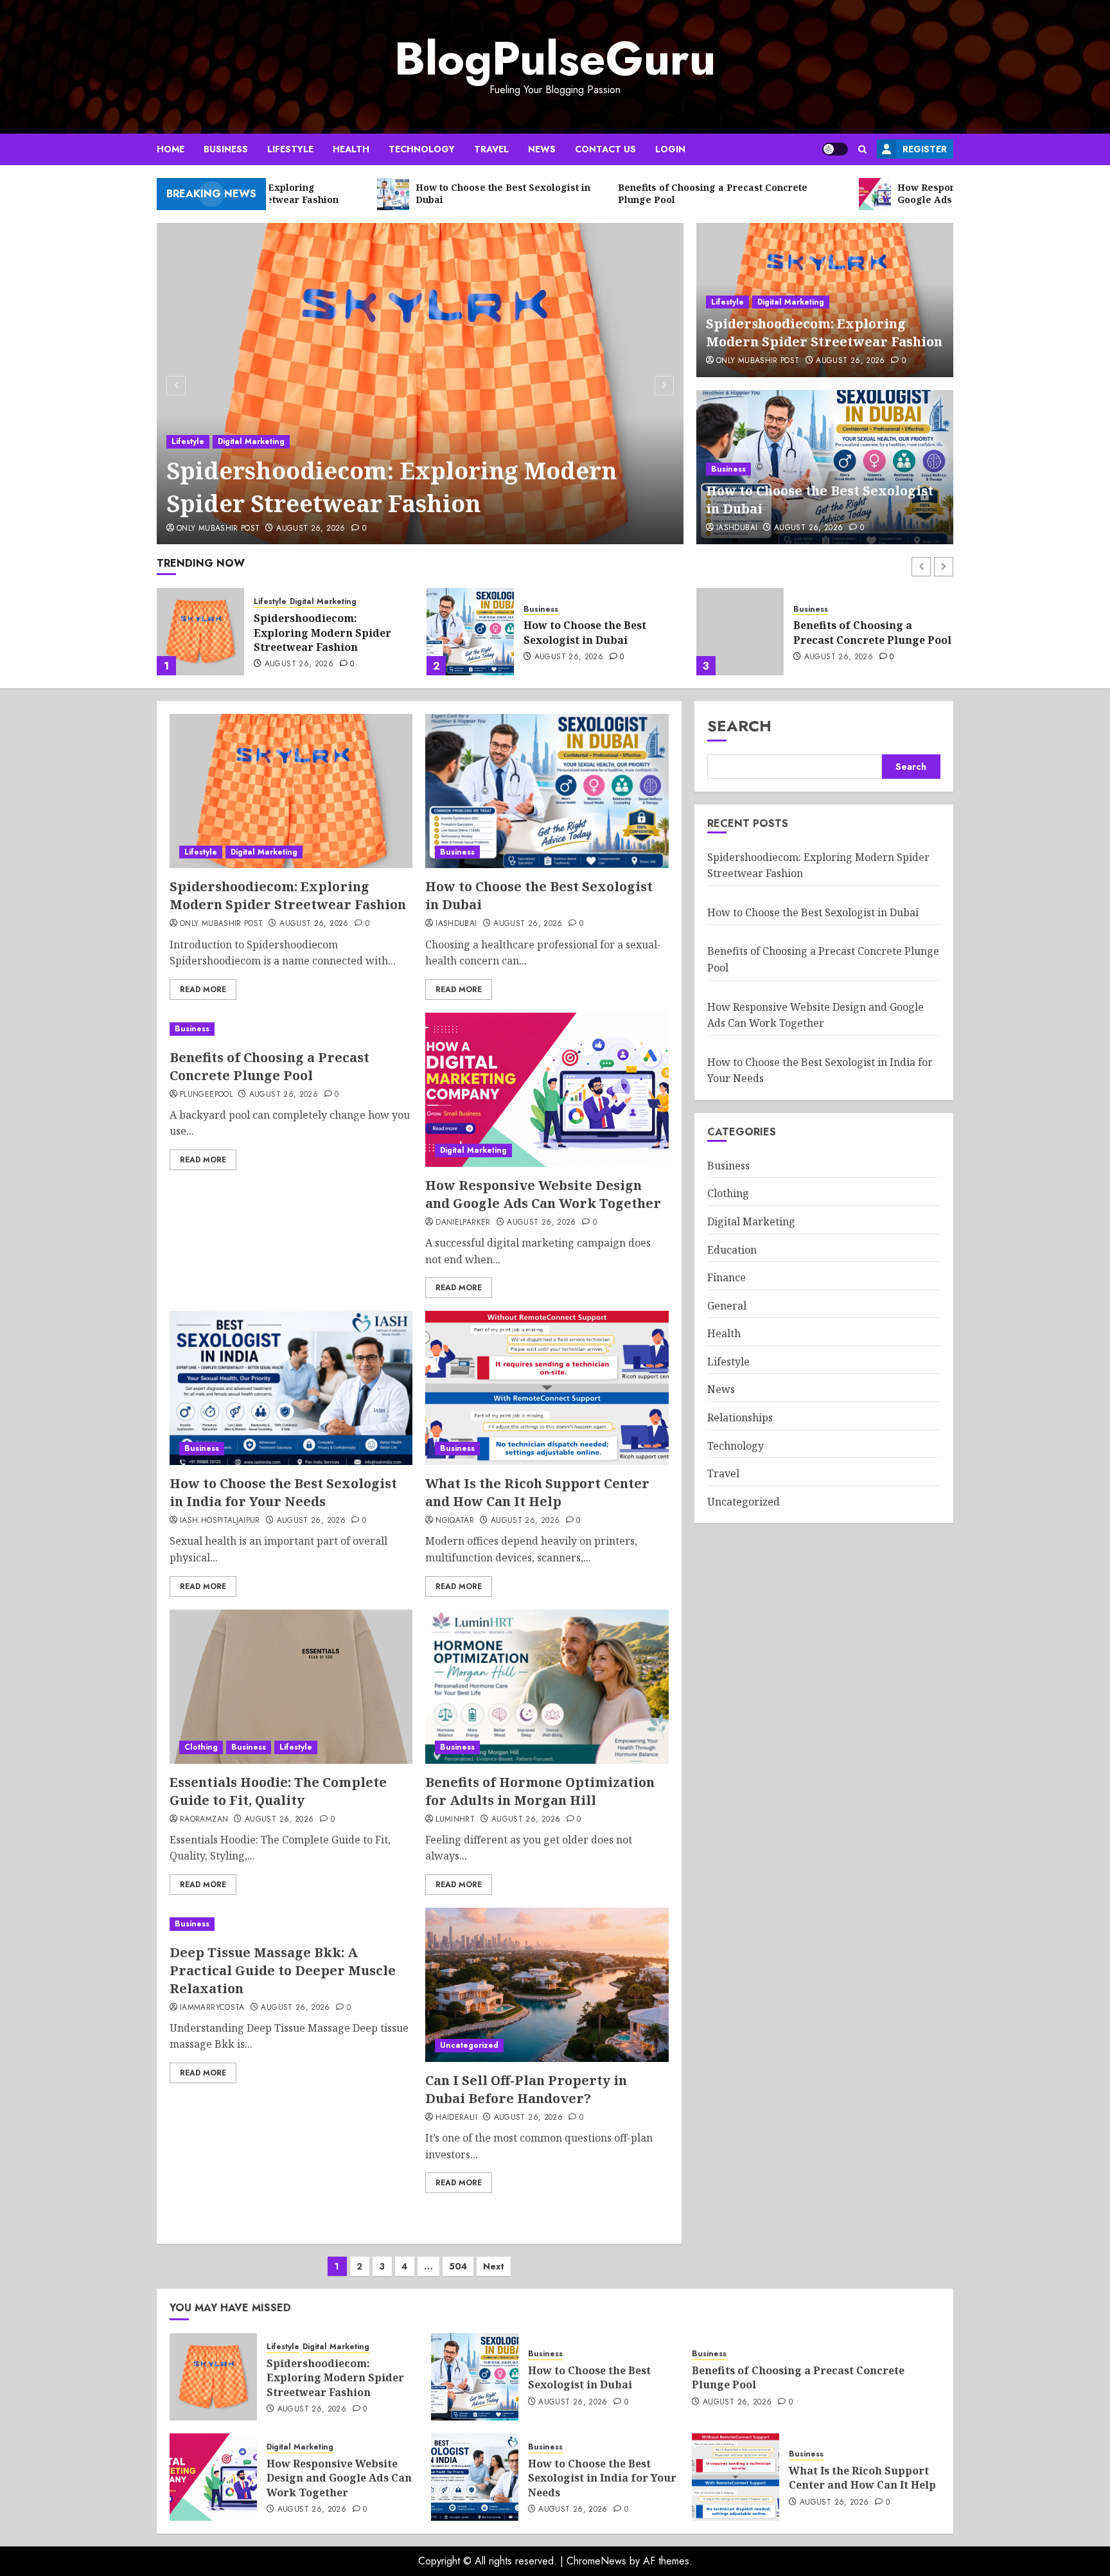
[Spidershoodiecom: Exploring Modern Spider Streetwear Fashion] (420, 384)
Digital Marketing (251, 441)
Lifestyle (290, 149)
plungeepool (206, 1095)
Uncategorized (469, 2045)
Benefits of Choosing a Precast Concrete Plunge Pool (603, 632)
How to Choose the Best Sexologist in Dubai (315, 632)
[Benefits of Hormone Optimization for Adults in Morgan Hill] (547, 1687)
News (542, 149)
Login (670, 149)
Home (171, 149)
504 (458, 2266)
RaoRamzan (204, 1820)
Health (351, 149)
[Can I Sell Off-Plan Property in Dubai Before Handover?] (547, 1985)
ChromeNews (596, 2561)
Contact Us (605, 149)
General (727, 1306)
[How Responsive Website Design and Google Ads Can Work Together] (740, 632)
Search (739, 726)
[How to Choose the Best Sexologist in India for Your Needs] (291, 1388)
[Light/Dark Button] (835, 149)
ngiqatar (455, 1521)
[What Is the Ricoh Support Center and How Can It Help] (547, 1388)
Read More (203, 990)
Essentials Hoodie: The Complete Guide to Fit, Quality (278, 1791)
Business (226, 149)
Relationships (740, 1417)
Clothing (201, 1747)
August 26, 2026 (311, 529)
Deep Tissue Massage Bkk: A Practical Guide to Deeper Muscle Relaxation (283, 1970)
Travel (491, 149)
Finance (727, 1277)
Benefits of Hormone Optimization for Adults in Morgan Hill (540, 1791)
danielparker (463, 1223)
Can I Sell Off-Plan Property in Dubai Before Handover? (526, 2089)
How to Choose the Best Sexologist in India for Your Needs (283, 1492)
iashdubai (737, 528)
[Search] (862, 149)
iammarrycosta (212, 2008)
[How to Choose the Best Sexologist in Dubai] (200, 632)
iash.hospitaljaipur (220, 1521)
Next (494, 2266)
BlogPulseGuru (555, 58)
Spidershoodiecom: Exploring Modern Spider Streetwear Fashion (392, 487)
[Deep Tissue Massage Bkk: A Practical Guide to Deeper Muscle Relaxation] (291, 1924)
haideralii (456, 2118)
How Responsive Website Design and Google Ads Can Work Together (866, 633)
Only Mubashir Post (218, 529)
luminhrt (455, 1820)
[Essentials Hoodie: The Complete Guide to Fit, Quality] (291, 1687)
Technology (422, 149)
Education (732, 1250)
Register (925, 149)
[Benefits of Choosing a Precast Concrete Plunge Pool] (470, 632)
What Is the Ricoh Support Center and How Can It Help (537, 1492)
